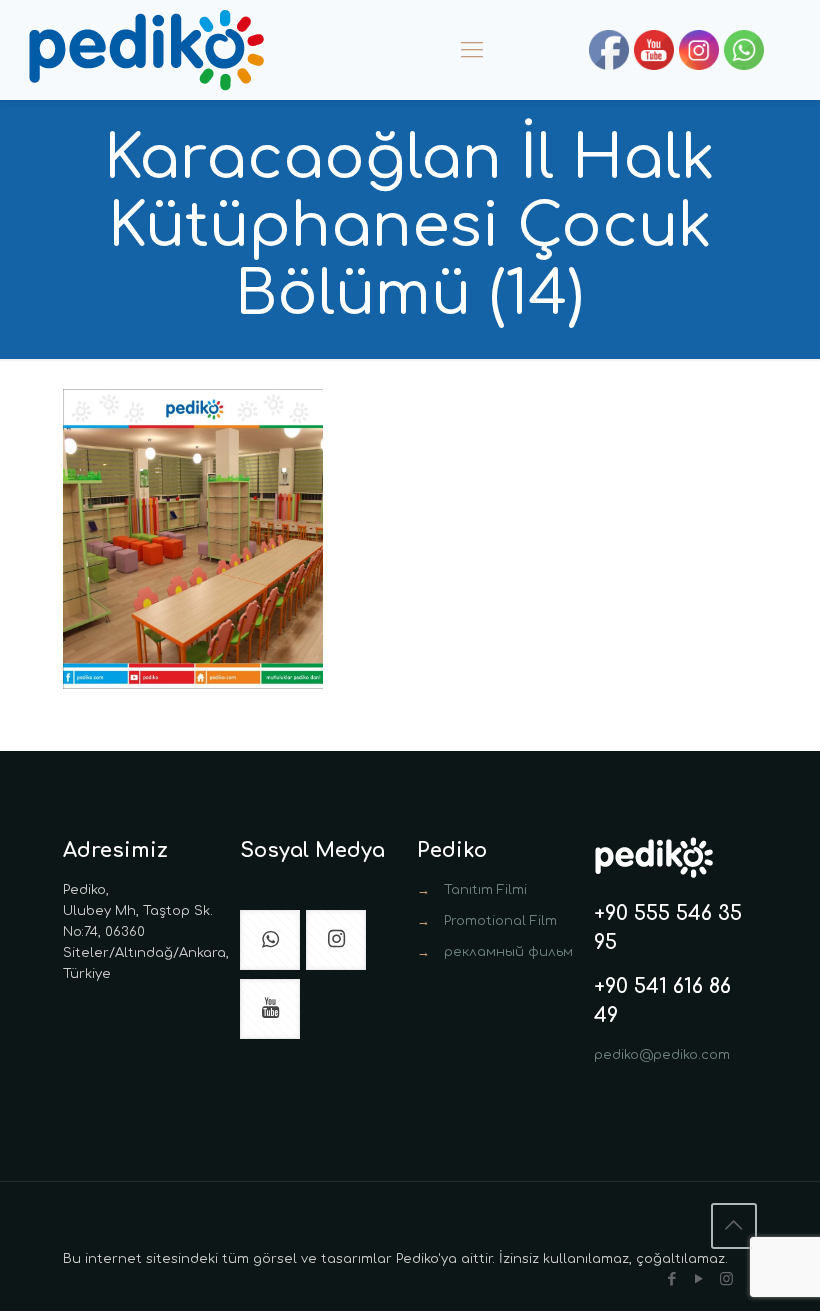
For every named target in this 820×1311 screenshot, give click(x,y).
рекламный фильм (508, 952)
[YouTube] (699, 1279)
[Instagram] (726, 1279)
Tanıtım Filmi (485, 890)
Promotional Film (500, 921)
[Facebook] (672, 1279)
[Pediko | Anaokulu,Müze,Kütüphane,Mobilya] (146, 50)
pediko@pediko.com (662, 1055)
